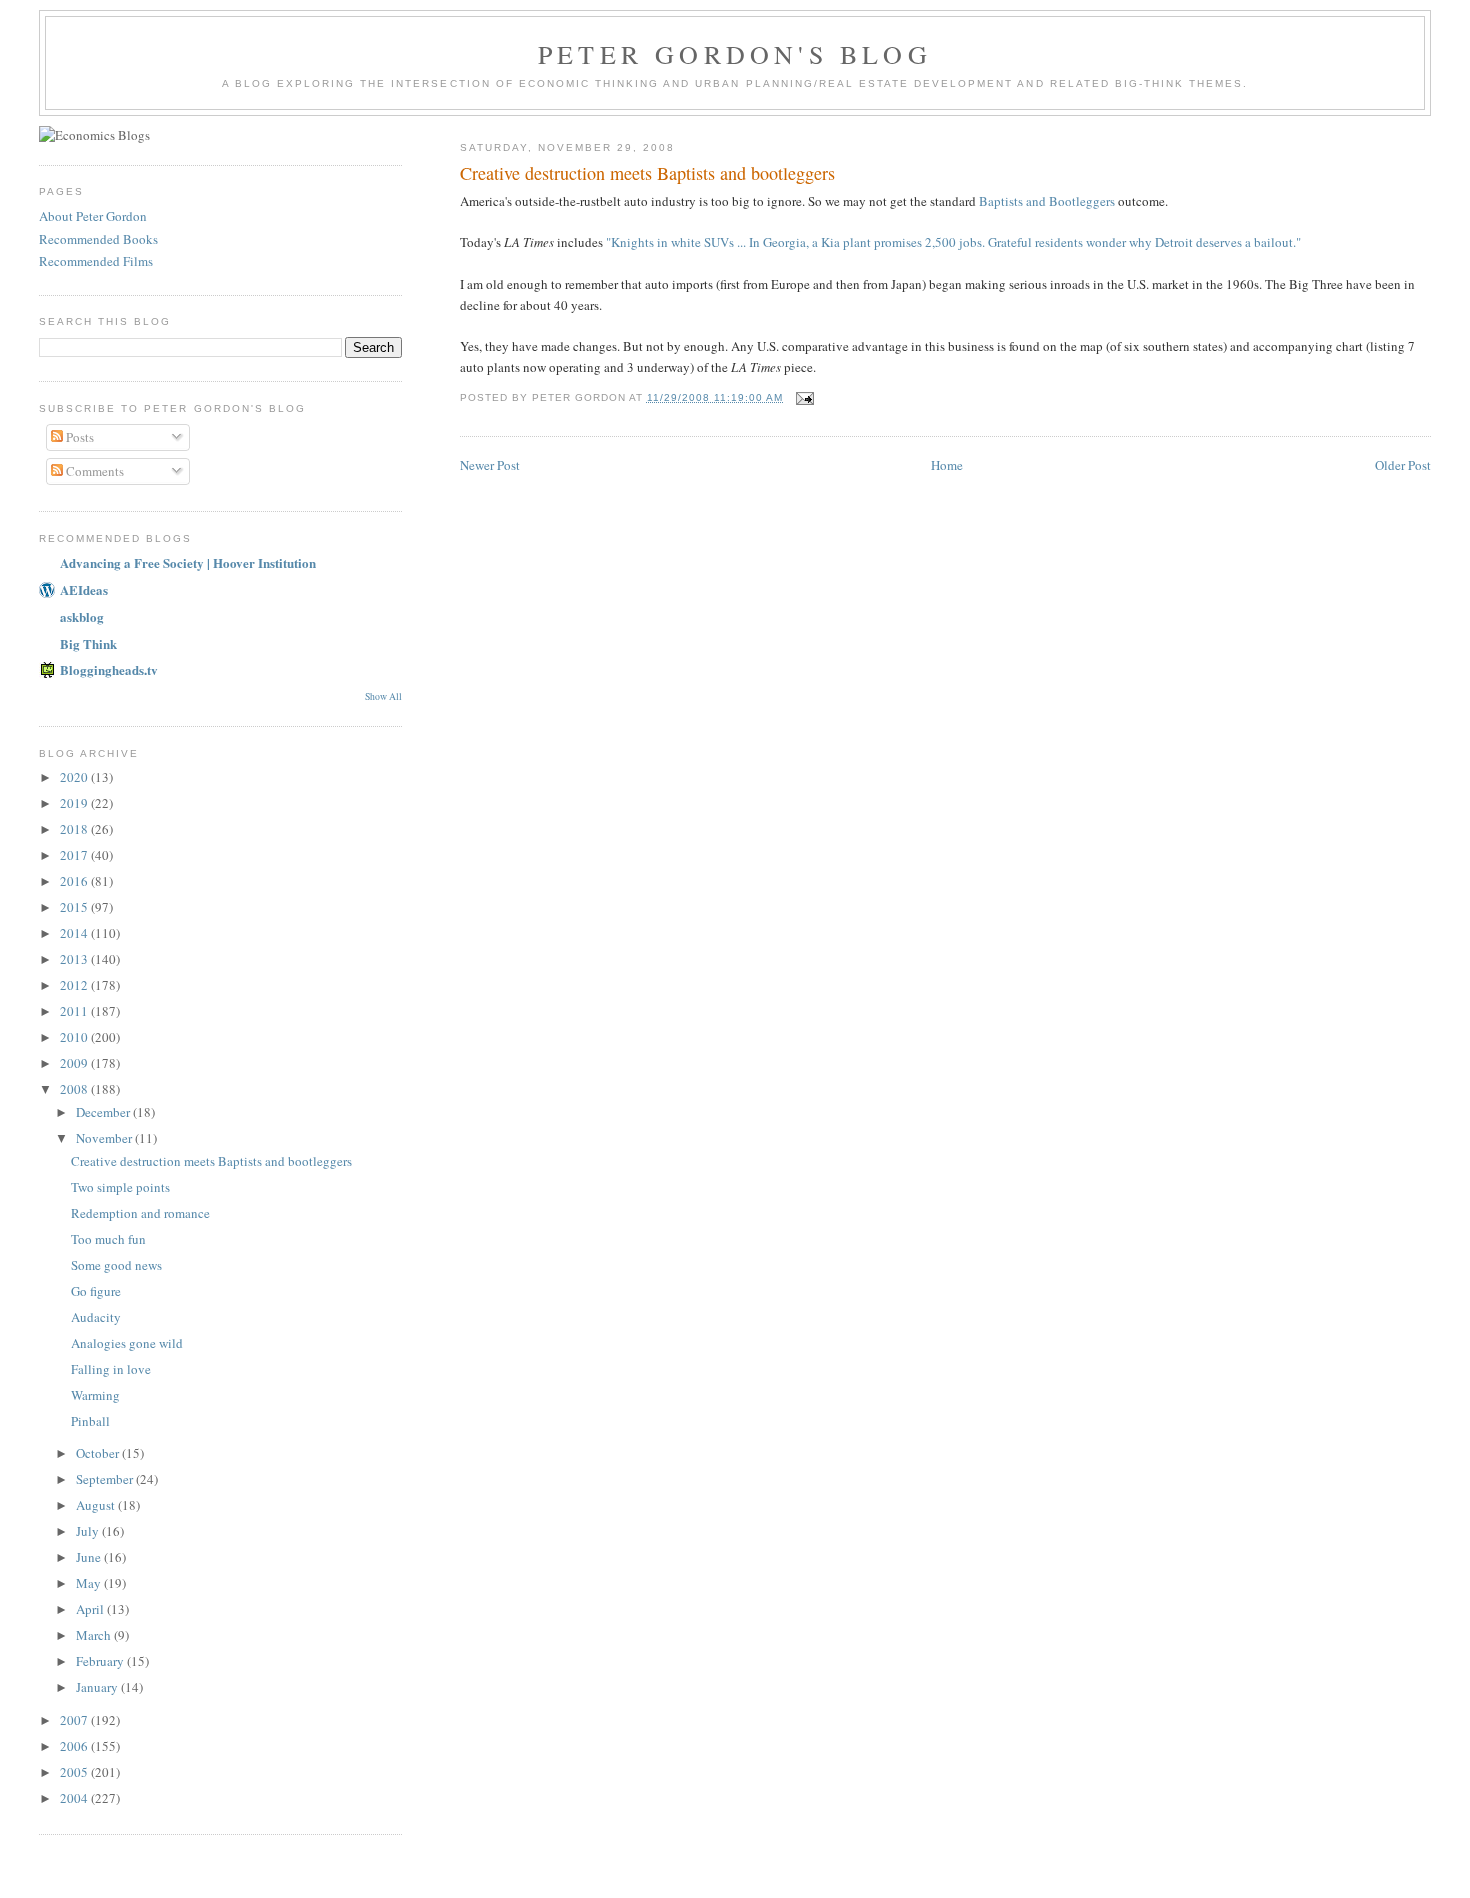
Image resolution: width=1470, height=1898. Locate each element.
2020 (75, 777)
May (90, 1583)
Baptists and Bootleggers (1047, 201)
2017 (75, 855)
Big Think (88, 643)
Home (947, 465)
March (95, 1635)
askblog (82, 616)
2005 (75, 1772)
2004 (75, 1798)
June (90, 1557)
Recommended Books (98, 239)
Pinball (90, 1421)
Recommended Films (96, 261)
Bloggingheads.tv (109, 669)
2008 (75, 1089)
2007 (75, 1720)
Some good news (116, 1265)
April (91, 1609)
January (98, 1687)
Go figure (96, 1291)
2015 (75, 907)
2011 (75, 1011)
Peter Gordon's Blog (735, 54)
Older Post (1403, 465)
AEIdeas (84, 589)
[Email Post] (804, 397)
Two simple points (120, 1187)
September (106, 1479)
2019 (75, 803)
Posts (78, 437)
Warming (95, 1395)
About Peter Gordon (93, 216)
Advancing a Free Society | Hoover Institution (188, 562)
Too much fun (108, 1239)
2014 (75, 933)
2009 (75, 1063)
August (97, 1505)
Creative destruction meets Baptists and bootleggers (211, 1161)
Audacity (96, 1317)
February (101, 1661)
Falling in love (111, 1369)
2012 (75, 985)
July (89, 1531)
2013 (75, 959)
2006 (75, 1746)
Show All (383, 696)
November (105, 1138)
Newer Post (490, 465)
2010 (75, 1037)
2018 (75, 829)
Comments (93, 471)
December (104, 1112)
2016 (75, 881)
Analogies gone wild (127, 1343)
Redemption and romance (140, 1213)
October (99, 1453)
